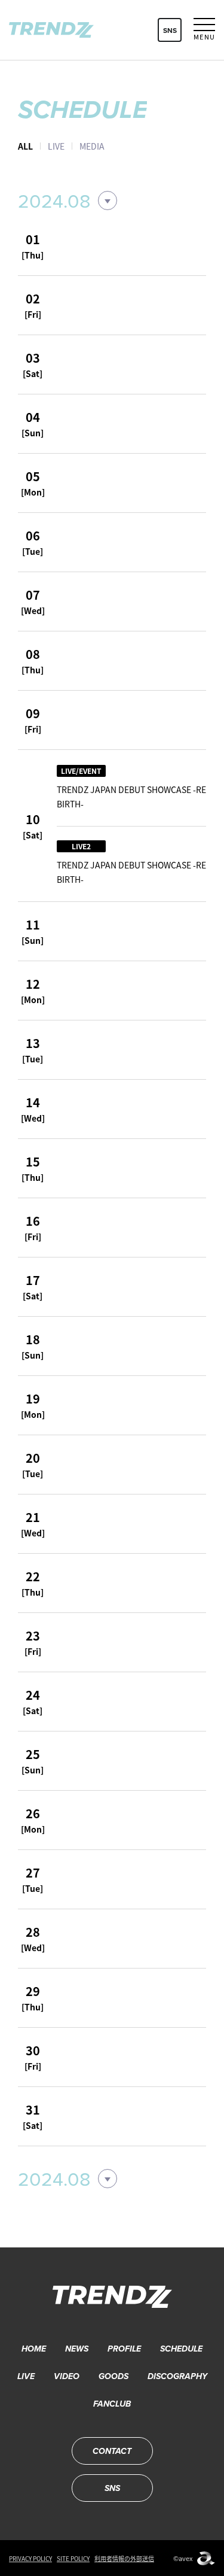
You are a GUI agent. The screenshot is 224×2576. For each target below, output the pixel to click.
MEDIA (92, 146)
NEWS (77, 2349)
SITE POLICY (73, 2558)
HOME (34, 2349)
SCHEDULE (181, 2349)
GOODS (113, 2376)
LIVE (56, 146)
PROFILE (124, 2349)
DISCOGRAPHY (177, 2376)
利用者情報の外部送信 (124, 2558)
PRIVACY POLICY (30, 2558)
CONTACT (112, 2451)
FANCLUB (112, 2404)
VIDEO (67, 2376)
